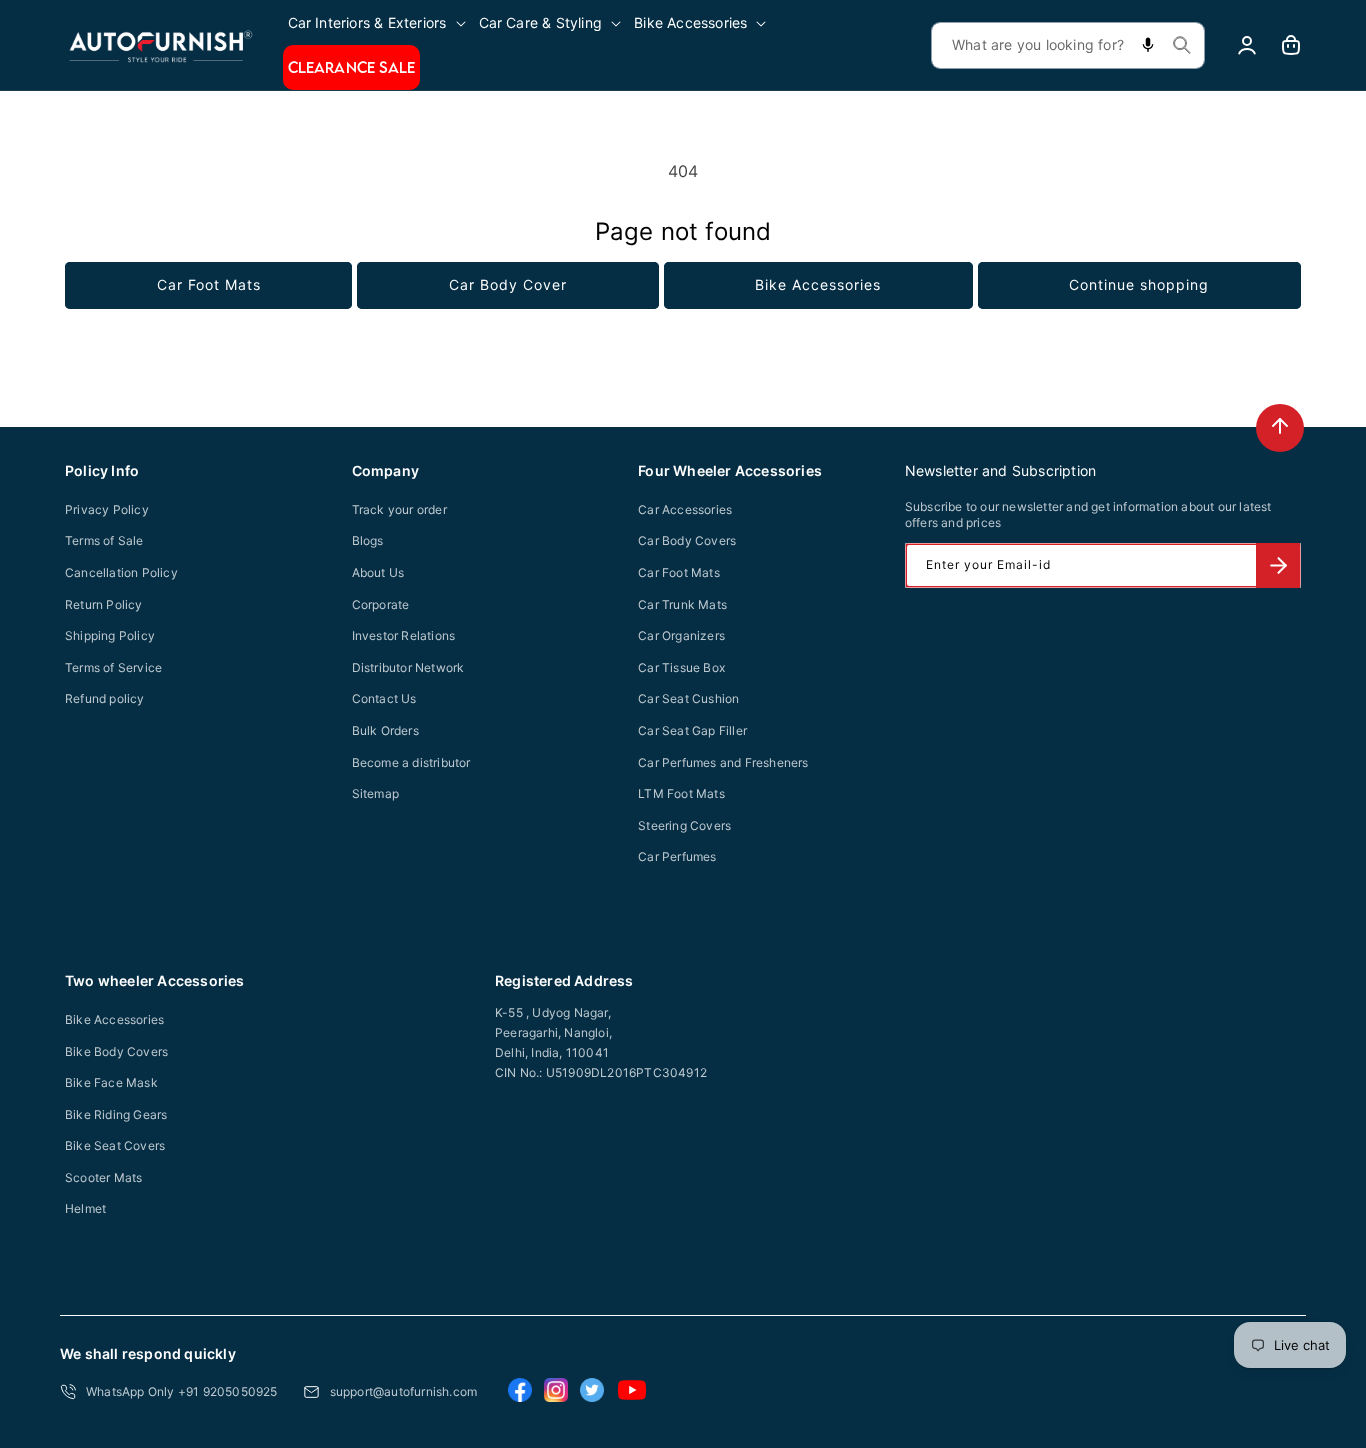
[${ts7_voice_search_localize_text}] (1148, 45)
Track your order (399, 509)
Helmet (85, 1208)
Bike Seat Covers (115, 1145)
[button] (378, 22)
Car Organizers (681, 635)
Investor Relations (404, 635)
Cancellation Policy (121, 572)
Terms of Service (113, 667)
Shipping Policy (110, 635)
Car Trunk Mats (682, 604)
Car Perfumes (677, 856)
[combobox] (1068, 45)
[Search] (1182, 45)
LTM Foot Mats (681, 793)
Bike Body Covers (116, 1051)
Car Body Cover (508, 284)
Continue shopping (1139, 284)
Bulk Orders (385, 730)
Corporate (381, 604)
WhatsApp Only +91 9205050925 (182, 1391)
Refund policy (105, 698)
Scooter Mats (103, 1177)
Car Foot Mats (209, 284)
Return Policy (104, 604)
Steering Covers (684, 825)
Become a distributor (411, 762)
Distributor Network (408, 667)
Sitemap (375, 793)
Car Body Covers (687, 540)
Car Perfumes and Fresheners (723, 762)
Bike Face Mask (111, 1082)
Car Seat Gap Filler (692, 730)
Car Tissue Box (681, 667)
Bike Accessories (818, 284)
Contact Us (384, 698)
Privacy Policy (107, 509)
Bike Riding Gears (116, 1114)
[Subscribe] (1278, 565)
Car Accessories (685, 509)
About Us (378, 572)
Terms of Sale (104, 540)
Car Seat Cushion (688, 698)
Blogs (368, 540)
